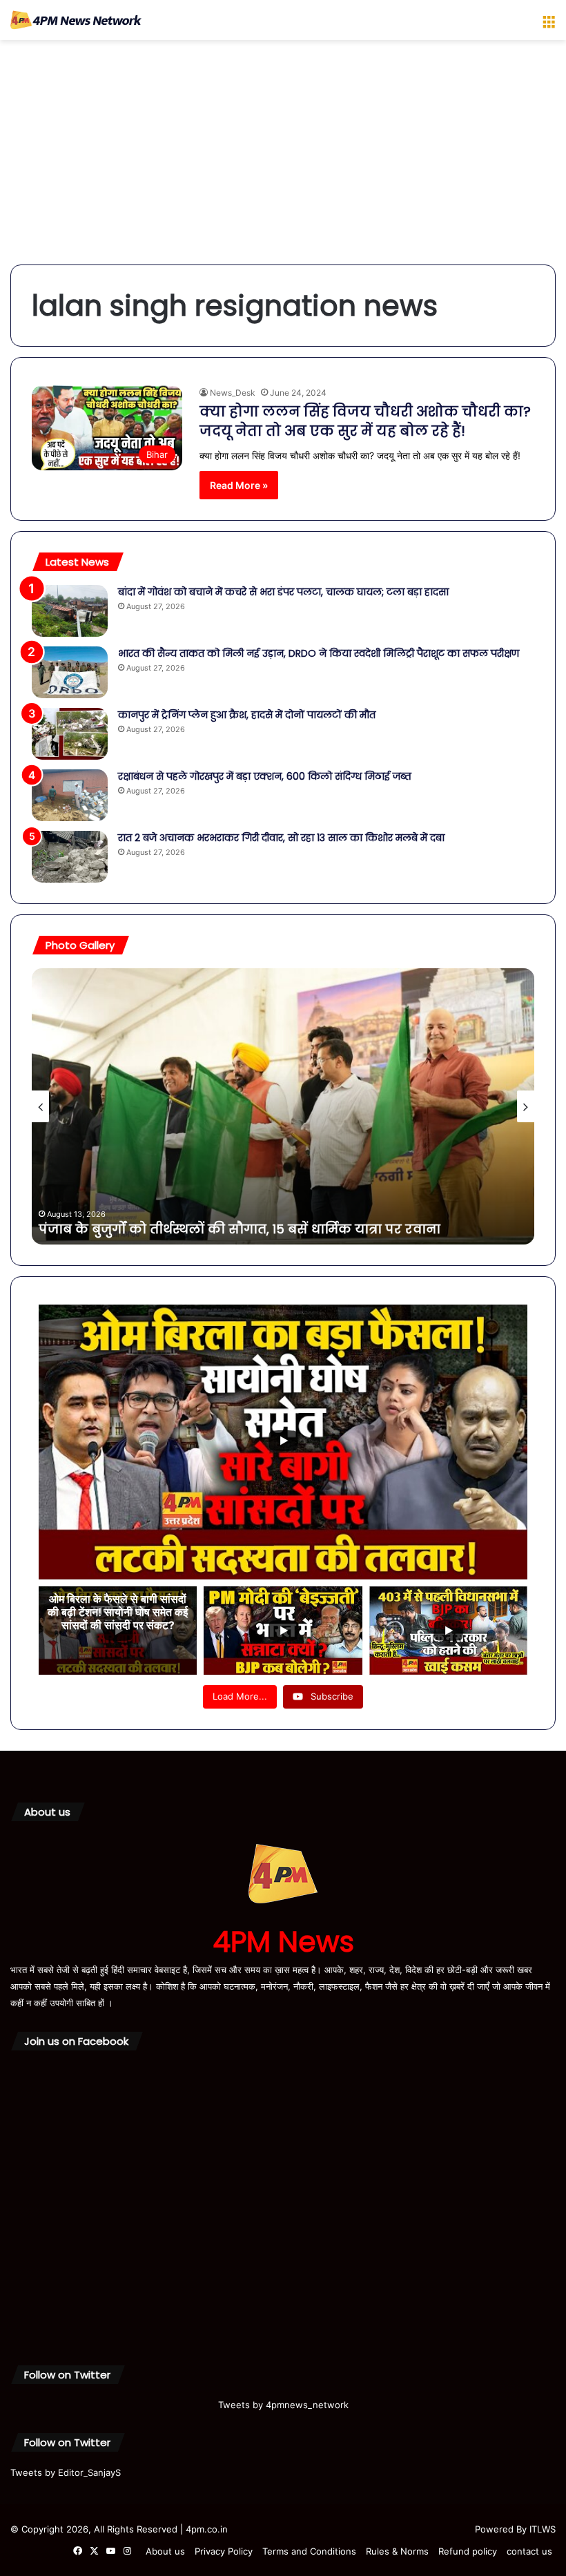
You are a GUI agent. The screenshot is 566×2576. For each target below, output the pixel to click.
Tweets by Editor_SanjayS (66, 2472)
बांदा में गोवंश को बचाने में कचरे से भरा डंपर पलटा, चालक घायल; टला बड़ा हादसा (283, 592)
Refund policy (468, 2551)
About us (165, 2551)
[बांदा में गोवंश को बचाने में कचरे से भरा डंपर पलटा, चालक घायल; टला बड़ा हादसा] (70, 611)
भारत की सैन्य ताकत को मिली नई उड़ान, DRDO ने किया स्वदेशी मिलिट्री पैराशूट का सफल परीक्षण (319, 653)
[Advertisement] (283, 157)
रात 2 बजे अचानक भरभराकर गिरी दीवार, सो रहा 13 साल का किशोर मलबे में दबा (281, 838)
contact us (529, 2551)
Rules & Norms (397, 2551)
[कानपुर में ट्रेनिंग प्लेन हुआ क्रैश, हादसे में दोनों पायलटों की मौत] (70, 734)
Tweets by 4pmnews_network (283, 2405)
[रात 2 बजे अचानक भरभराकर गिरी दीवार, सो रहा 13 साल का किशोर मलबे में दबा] (70, 857)
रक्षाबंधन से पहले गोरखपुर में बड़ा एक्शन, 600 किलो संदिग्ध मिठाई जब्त (265, 776)
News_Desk (233, 393)
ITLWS (543, 2529)
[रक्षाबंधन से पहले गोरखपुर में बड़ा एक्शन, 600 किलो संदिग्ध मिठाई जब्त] (70, 795)
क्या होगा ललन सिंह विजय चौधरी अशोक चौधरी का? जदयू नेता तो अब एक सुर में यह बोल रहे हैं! (365, 421)
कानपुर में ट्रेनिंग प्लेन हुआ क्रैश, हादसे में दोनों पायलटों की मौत (247, 715)
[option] (283, 1106)
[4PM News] (76, 20)
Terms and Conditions (309, 2551)
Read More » (239, 485)
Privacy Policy (224, 2551)
